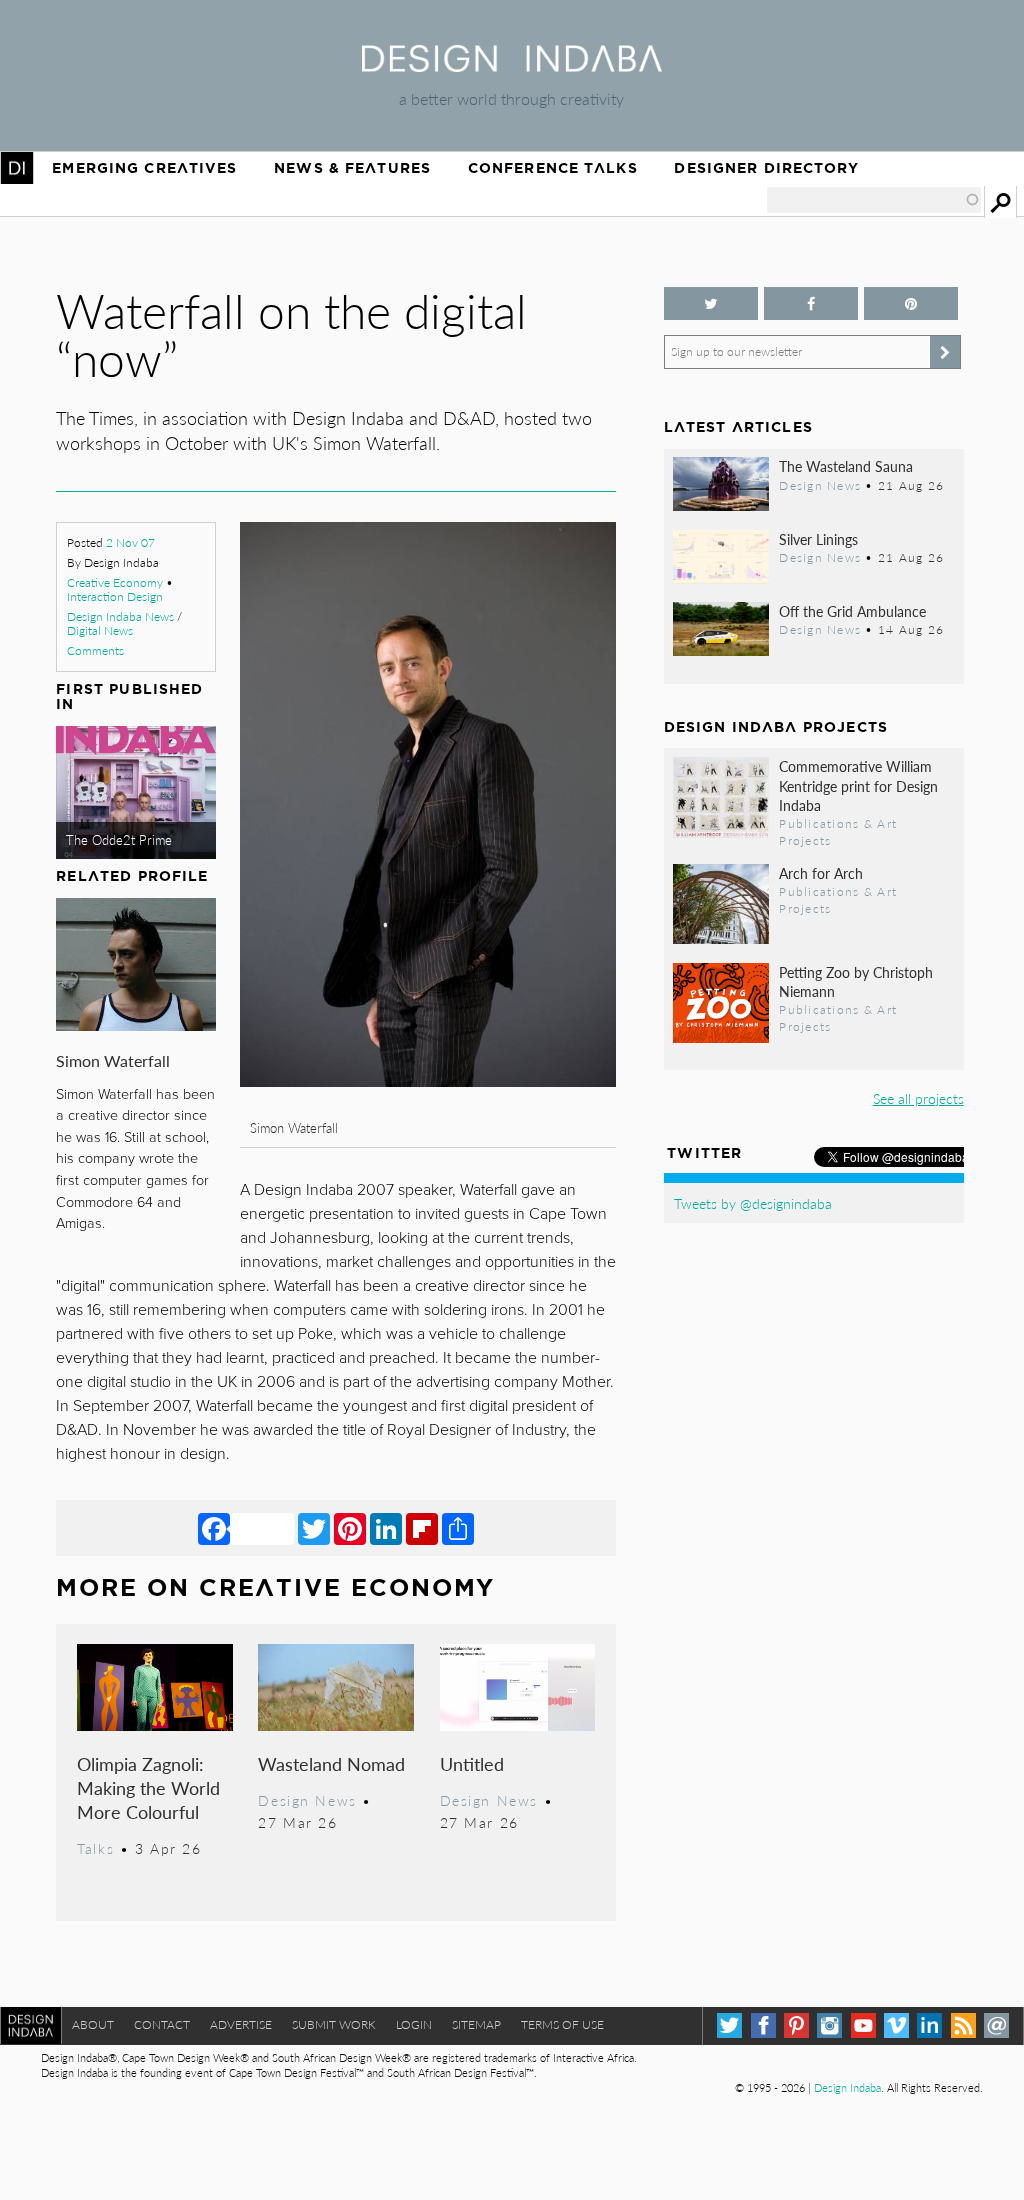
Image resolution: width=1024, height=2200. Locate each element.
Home (17, 168)
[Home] (512, 65)
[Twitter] (314, 1528)
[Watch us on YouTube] (863, 2025)
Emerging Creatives (144, 168)
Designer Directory (766, 168)
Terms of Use (562, 2024)
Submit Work (334, 2024)
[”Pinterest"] (911, 303)
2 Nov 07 (130, 542)
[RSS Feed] (963, 2025)
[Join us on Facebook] (811, 303)
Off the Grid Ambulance (852, 611)
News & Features (352, 168)
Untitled (472, 1763)
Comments (95, 650)
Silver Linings (818, 539)
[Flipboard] (422, 1528)
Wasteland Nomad (331, 1763)
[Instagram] (829, 2025)
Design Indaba (847, 2087)
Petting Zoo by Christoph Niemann (856, 981)
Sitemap (476, 2024)
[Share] (458, 1528)
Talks (95, 1848)
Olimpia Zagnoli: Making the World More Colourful (148, 1787)
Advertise (241, 2024)
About (93, 2024)
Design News (307, 1800)
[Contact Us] (996, 2025)
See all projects (918, 1098)
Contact (162, 2024)
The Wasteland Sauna (846, 466)
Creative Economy (115, 582)
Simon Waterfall (113, 1060)
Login (414, 2024)
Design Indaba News (120, 616)
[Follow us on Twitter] (711, 303)
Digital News (100, 630)
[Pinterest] (350, 1528)
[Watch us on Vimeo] (896, 2025)
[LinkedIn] (386, 1528)
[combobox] (874, 200)
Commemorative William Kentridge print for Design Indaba (858, 785)
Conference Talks (553, 168)
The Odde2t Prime (119, 840)
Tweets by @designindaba (753, 1203)
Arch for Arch (821, 873)
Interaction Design (115, 596)
